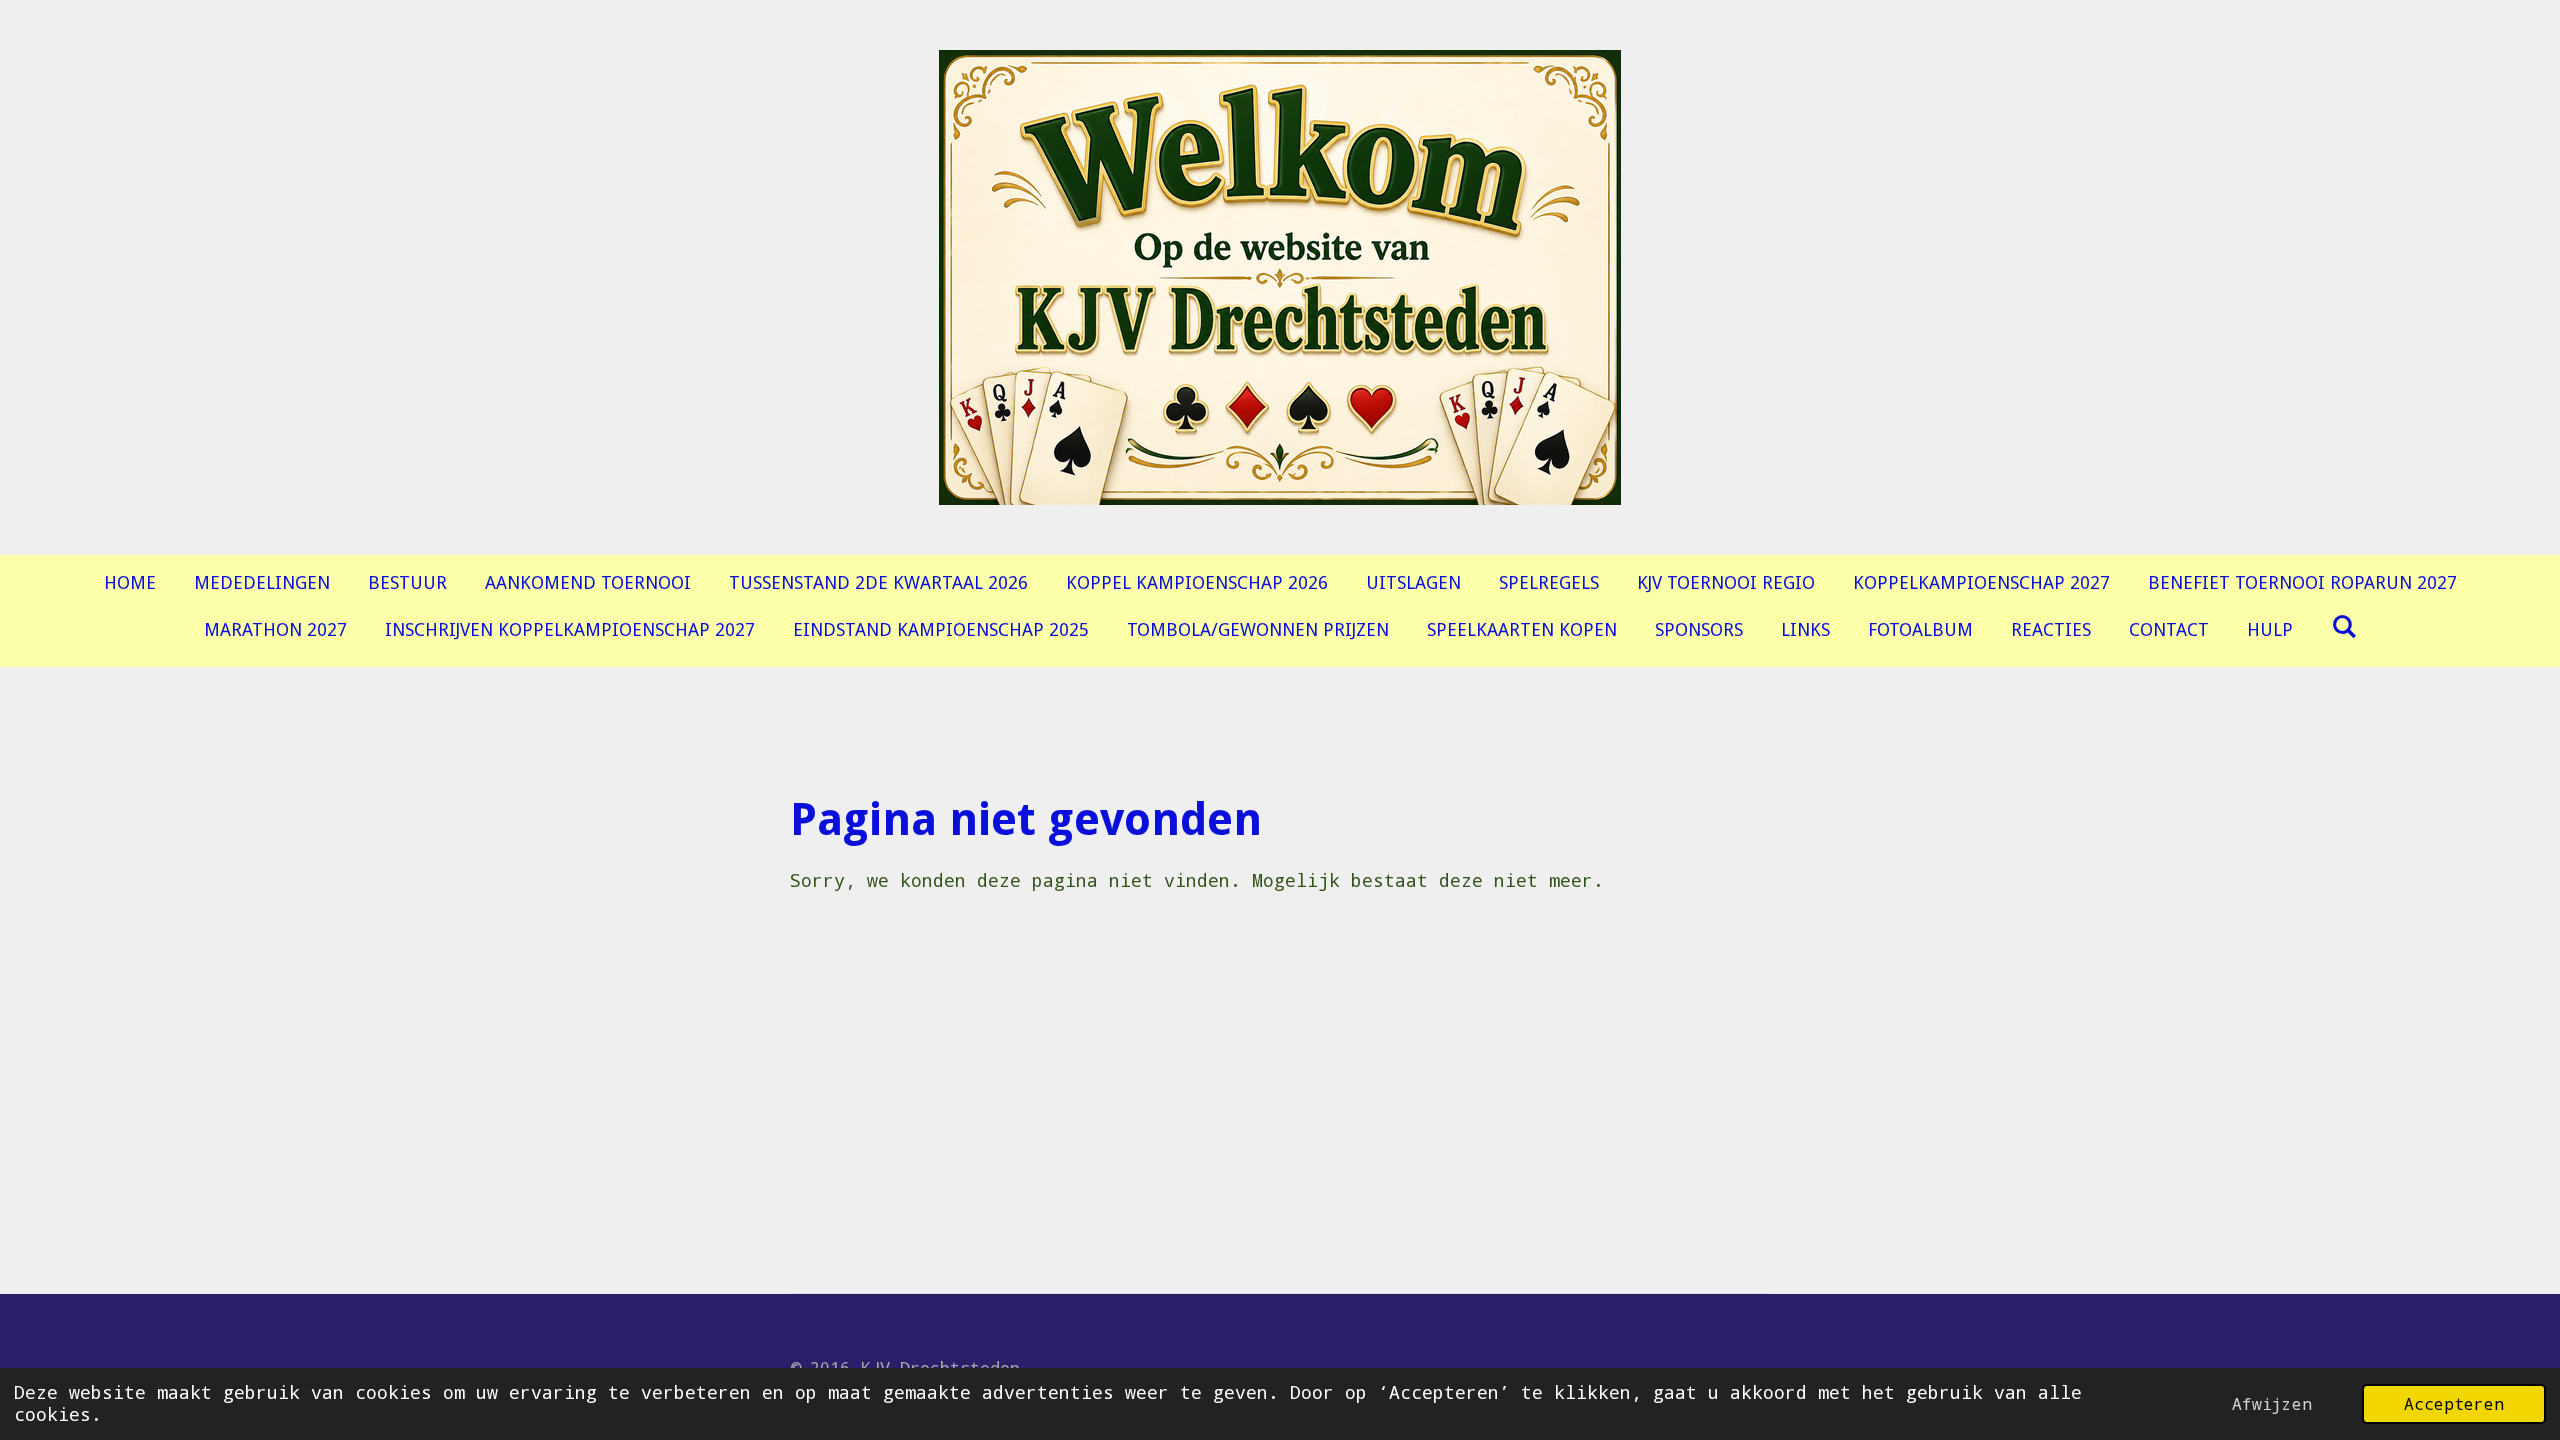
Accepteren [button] (2454, 1403)
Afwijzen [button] (2272, 1403)
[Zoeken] (2343, 626)
